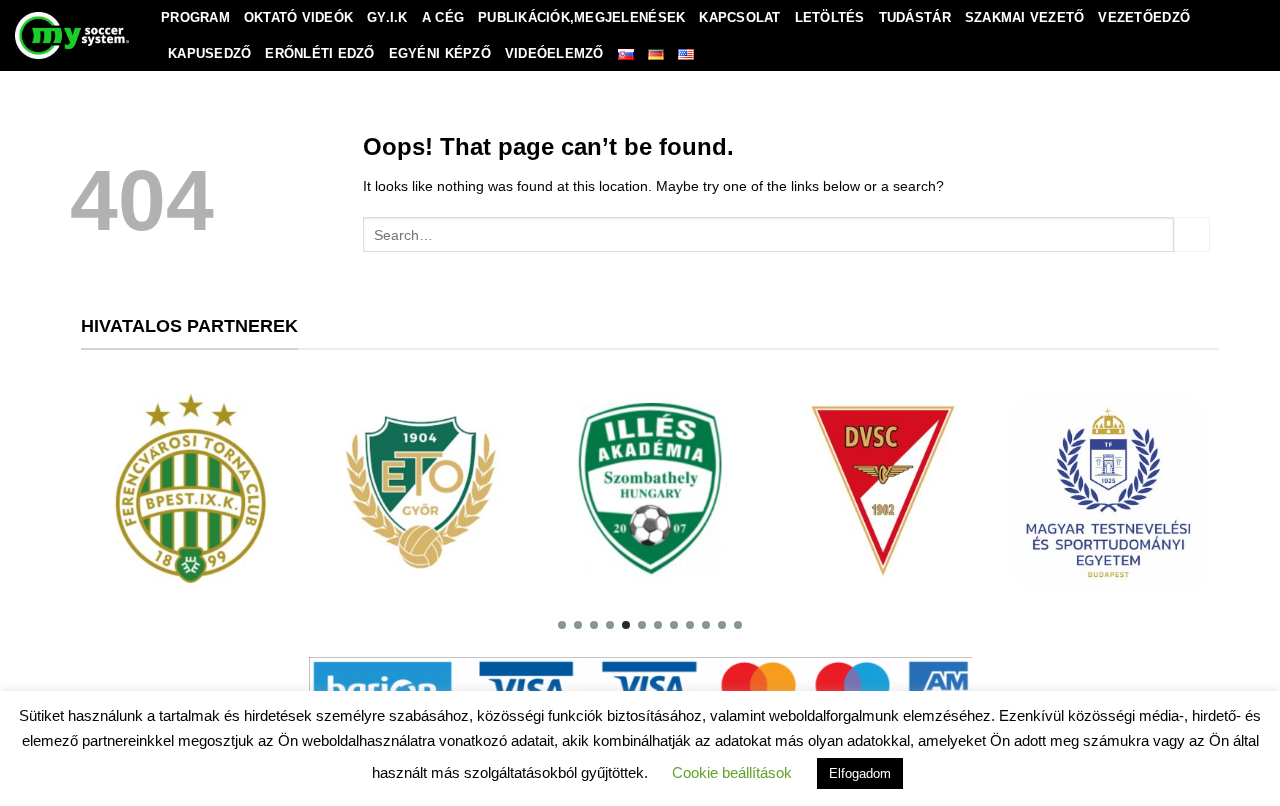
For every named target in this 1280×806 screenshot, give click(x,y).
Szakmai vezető (1025, 17)
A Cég (443, 17)
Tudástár (915, 17)
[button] (562, 625)
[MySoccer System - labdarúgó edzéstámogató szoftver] (73, 35)
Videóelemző (554, 53)
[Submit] (1192, 235)
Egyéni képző (440, 53)
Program (195, 17)
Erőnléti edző (319, 53)
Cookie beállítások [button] (732, 772)
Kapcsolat (739, 17)
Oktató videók (298, 17)
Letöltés (830, 17)
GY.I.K (387, 17)
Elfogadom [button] (860, 773)
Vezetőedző (1144, 17)
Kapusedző (209, 53)
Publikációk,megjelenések (581, 17)
